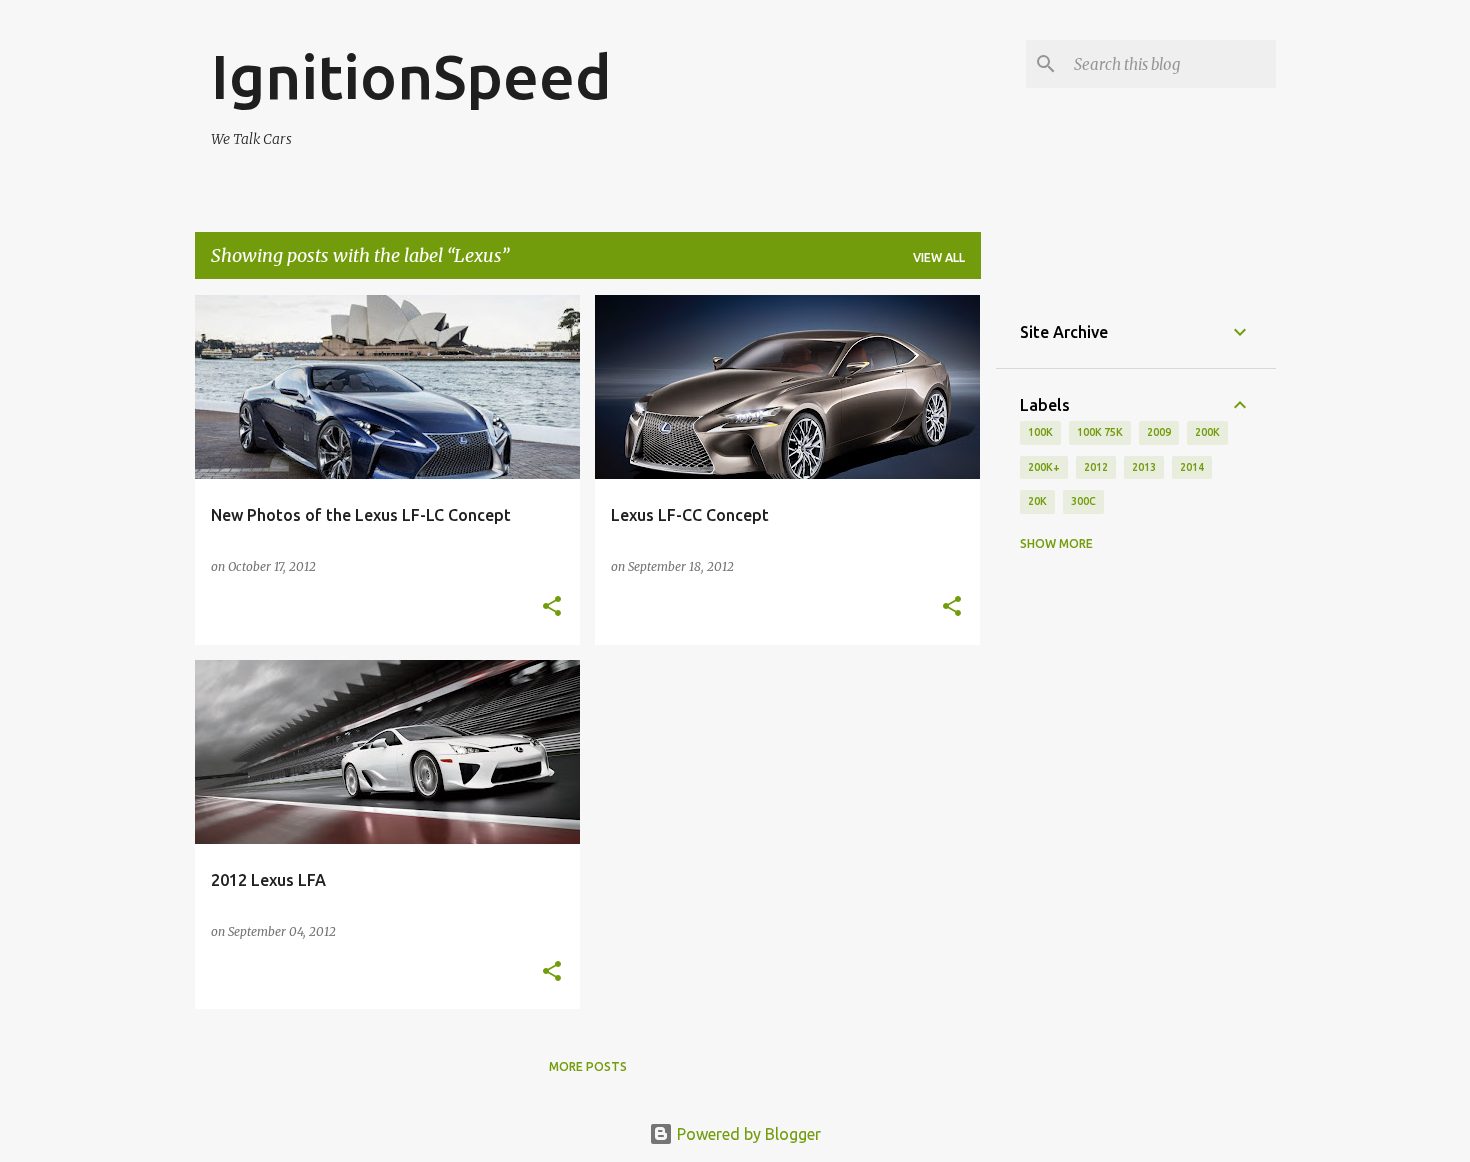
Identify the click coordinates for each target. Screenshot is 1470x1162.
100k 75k (1100, 432)
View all (939, 257)
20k (1037, 501)
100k (1040, 432)
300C (1083, 501)
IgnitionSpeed (411, 76)
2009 (1159, 432)
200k (1207, 432)
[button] (552, 607)
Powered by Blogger (747, 1134)
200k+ (1044, 467)
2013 (1144, 467)
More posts (588, 1066)
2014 (1192, 467)
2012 (1096, 467)
